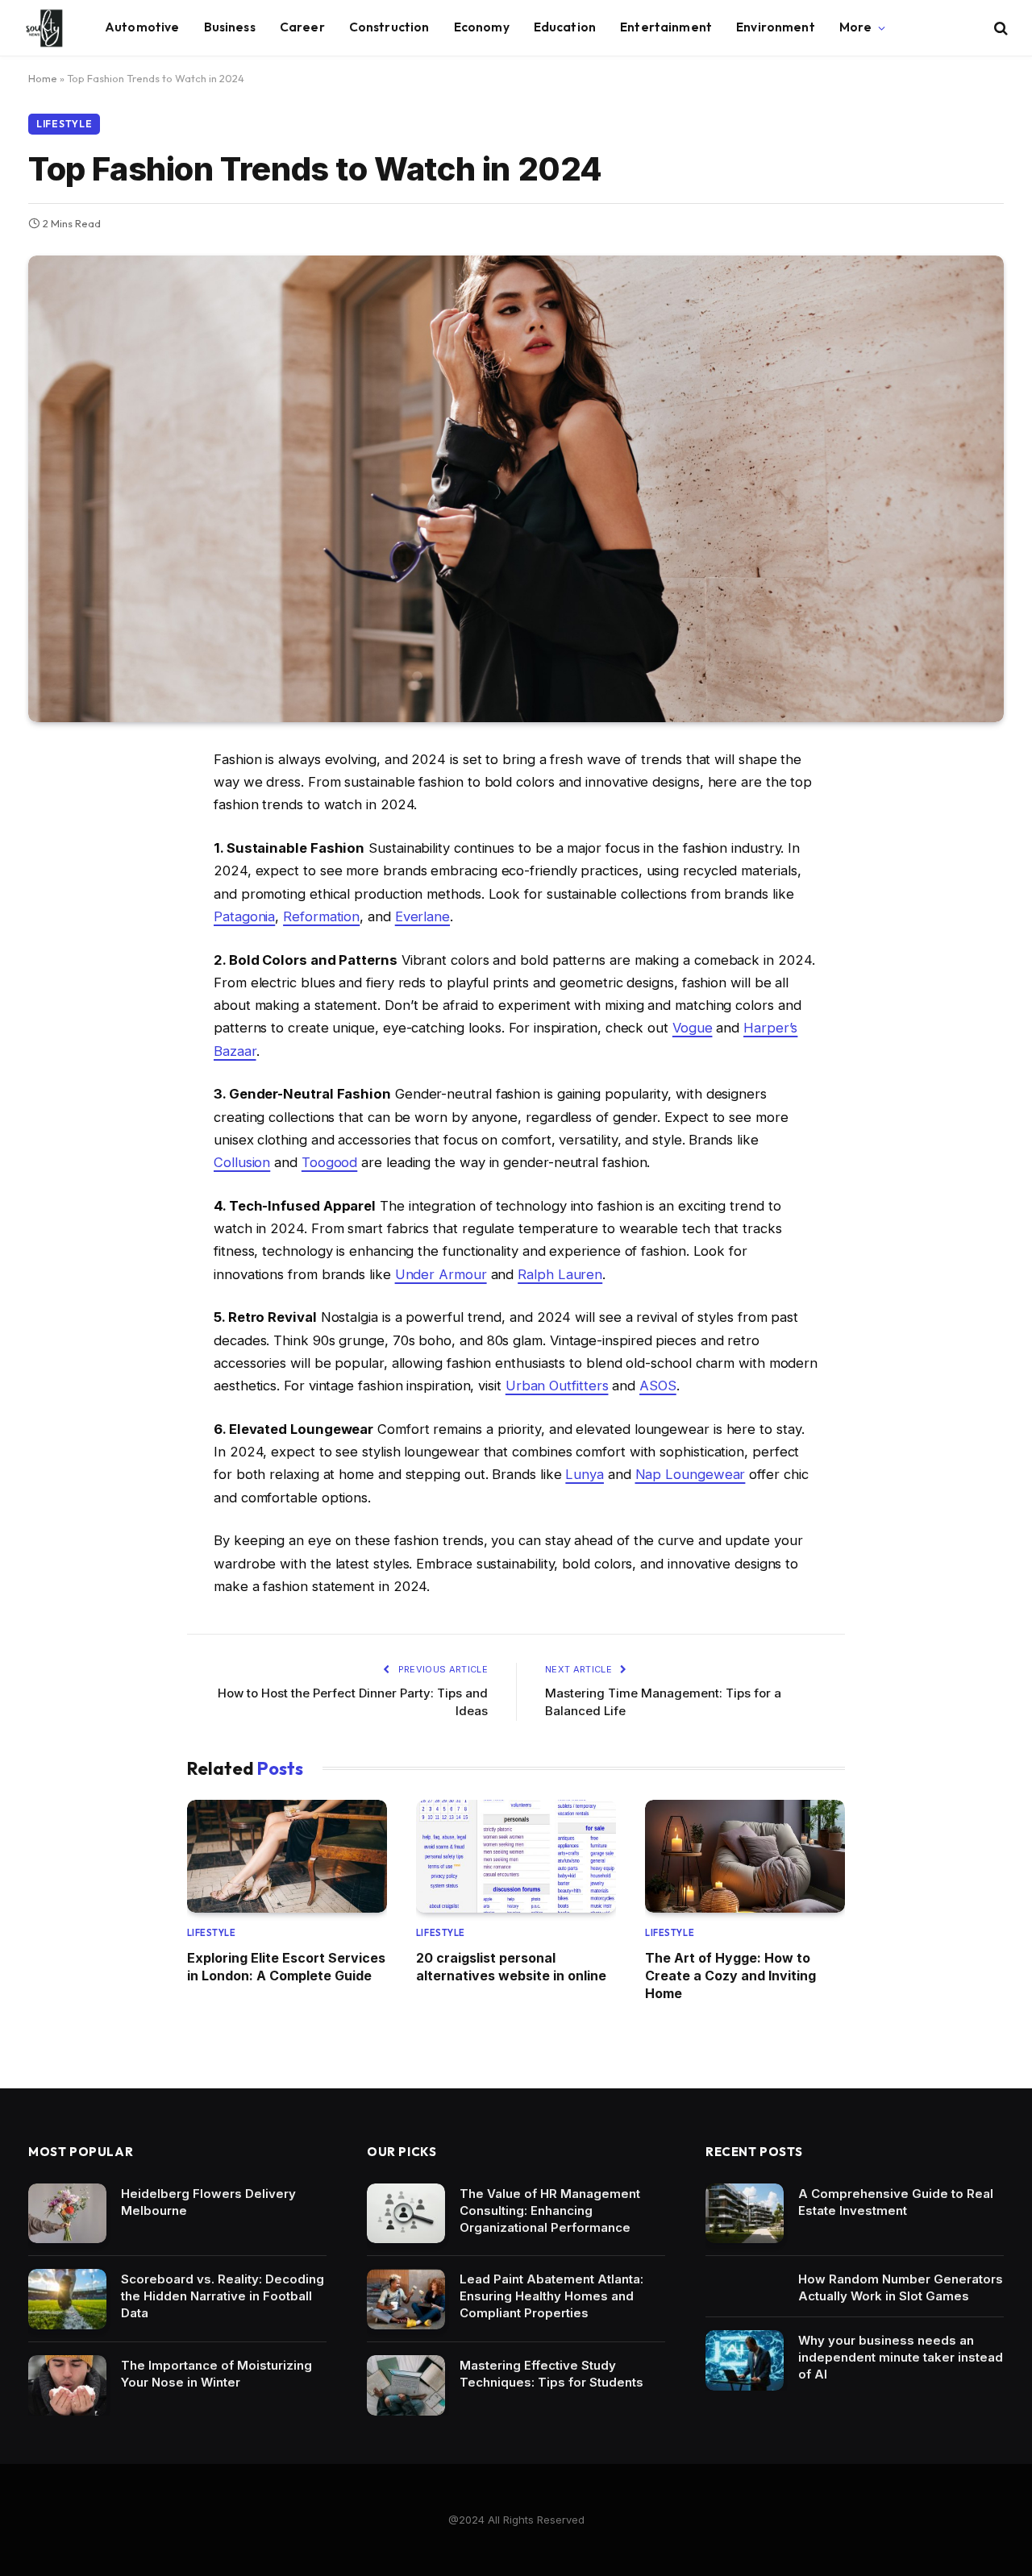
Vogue (693, 1028)
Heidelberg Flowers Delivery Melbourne (208, 2202)
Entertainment (666, 27)
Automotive (142, 27)
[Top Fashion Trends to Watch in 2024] (516, 489)
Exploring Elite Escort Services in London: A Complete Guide (286, 1967)
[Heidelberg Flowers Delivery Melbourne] (67, 2214)
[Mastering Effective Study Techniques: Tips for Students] (406, 2385)
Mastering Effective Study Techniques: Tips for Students (551, 2374)
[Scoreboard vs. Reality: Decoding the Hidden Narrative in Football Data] (67, 2299)
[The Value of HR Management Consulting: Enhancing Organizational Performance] (406, 2214)
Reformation (321, 916)
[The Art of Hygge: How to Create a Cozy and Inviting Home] (745, 1856)
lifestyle (64, 124)
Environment (776, 27)
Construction (389, 27)
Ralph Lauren (560, 1274)
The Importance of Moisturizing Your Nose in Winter (216, 2374)
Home (43, 78)
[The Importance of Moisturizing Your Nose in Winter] (67, 2385)
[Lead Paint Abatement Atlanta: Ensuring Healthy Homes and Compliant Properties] (406, 2299)
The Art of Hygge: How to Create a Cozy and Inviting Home (730, 1976)
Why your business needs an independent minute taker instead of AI (901, 2357)
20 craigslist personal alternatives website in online (511, 1967)
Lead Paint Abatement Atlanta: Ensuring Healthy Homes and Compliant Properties (551, 2296)
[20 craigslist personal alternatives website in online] (516, 1856)
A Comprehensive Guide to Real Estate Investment (896, 2202)
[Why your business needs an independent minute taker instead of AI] (745, 2360)
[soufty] (44, 28)
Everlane (422, 916)
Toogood (329, 1162)
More (856, 27)
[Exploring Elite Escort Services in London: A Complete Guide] (287, 1856)
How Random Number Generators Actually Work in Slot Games (901, 2287)
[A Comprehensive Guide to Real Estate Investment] (745, 2214)
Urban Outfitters (557, 1386)
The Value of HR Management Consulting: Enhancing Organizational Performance (550, 2210)
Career (302, 27)
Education (565, 27)
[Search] (999, 28)
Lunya (585, 1474)
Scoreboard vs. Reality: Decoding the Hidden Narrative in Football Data (223, 2296)
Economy (482, 27)
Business (230, 27)
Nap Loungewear (691, 1474)
